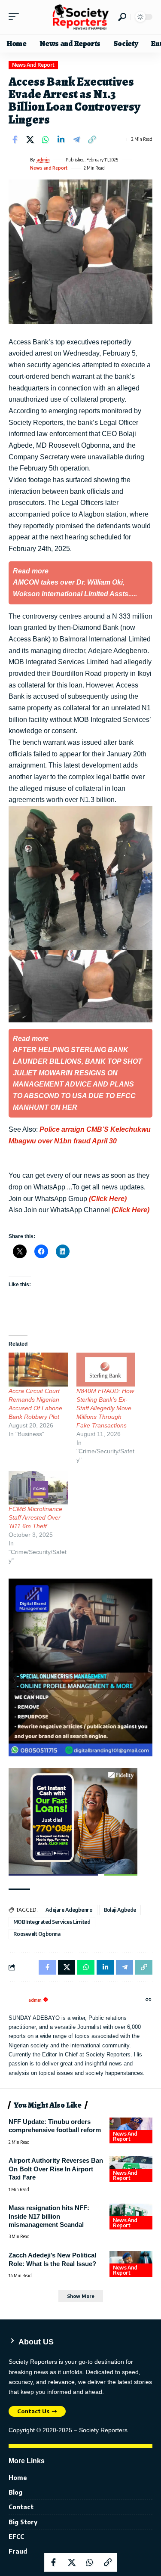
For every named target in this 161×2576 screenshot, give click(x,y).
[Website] (149, 2000)
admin (43, 160)
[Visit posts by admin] (18, 164)
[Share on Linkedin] (61, 139)
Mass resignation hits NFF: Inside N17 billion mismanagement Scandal (49, 2216)
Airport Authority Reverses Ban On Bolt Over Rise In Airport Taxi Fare (56, 2169)
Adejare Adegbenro (69, 1910)
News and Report (33, 65)
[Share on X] (30, 139)
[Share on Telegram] (76, 139)
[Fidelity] (73, 1821)
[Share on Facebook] (15, 139)
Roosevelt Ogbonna (37, 1934)
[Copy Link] (92, 139)
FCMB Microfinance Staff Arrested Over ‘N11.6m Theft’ (35, 1517)
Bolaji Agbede (120, 1910)
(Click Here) (108, 1199)
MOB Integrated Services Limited (52, 1922)
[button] (16, 17)
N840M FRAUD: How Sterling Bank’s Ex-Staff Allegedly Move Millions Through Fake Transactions (105, 1408)
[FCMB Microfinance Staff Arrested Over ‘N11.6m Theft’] (38, 1488)
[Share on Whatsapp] (46, 139)
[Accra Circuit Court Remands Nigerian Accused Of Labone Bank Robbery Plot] (38, 1370)
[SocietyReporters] (81, 17)
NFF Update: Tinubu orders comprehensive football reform (55, 2126)
